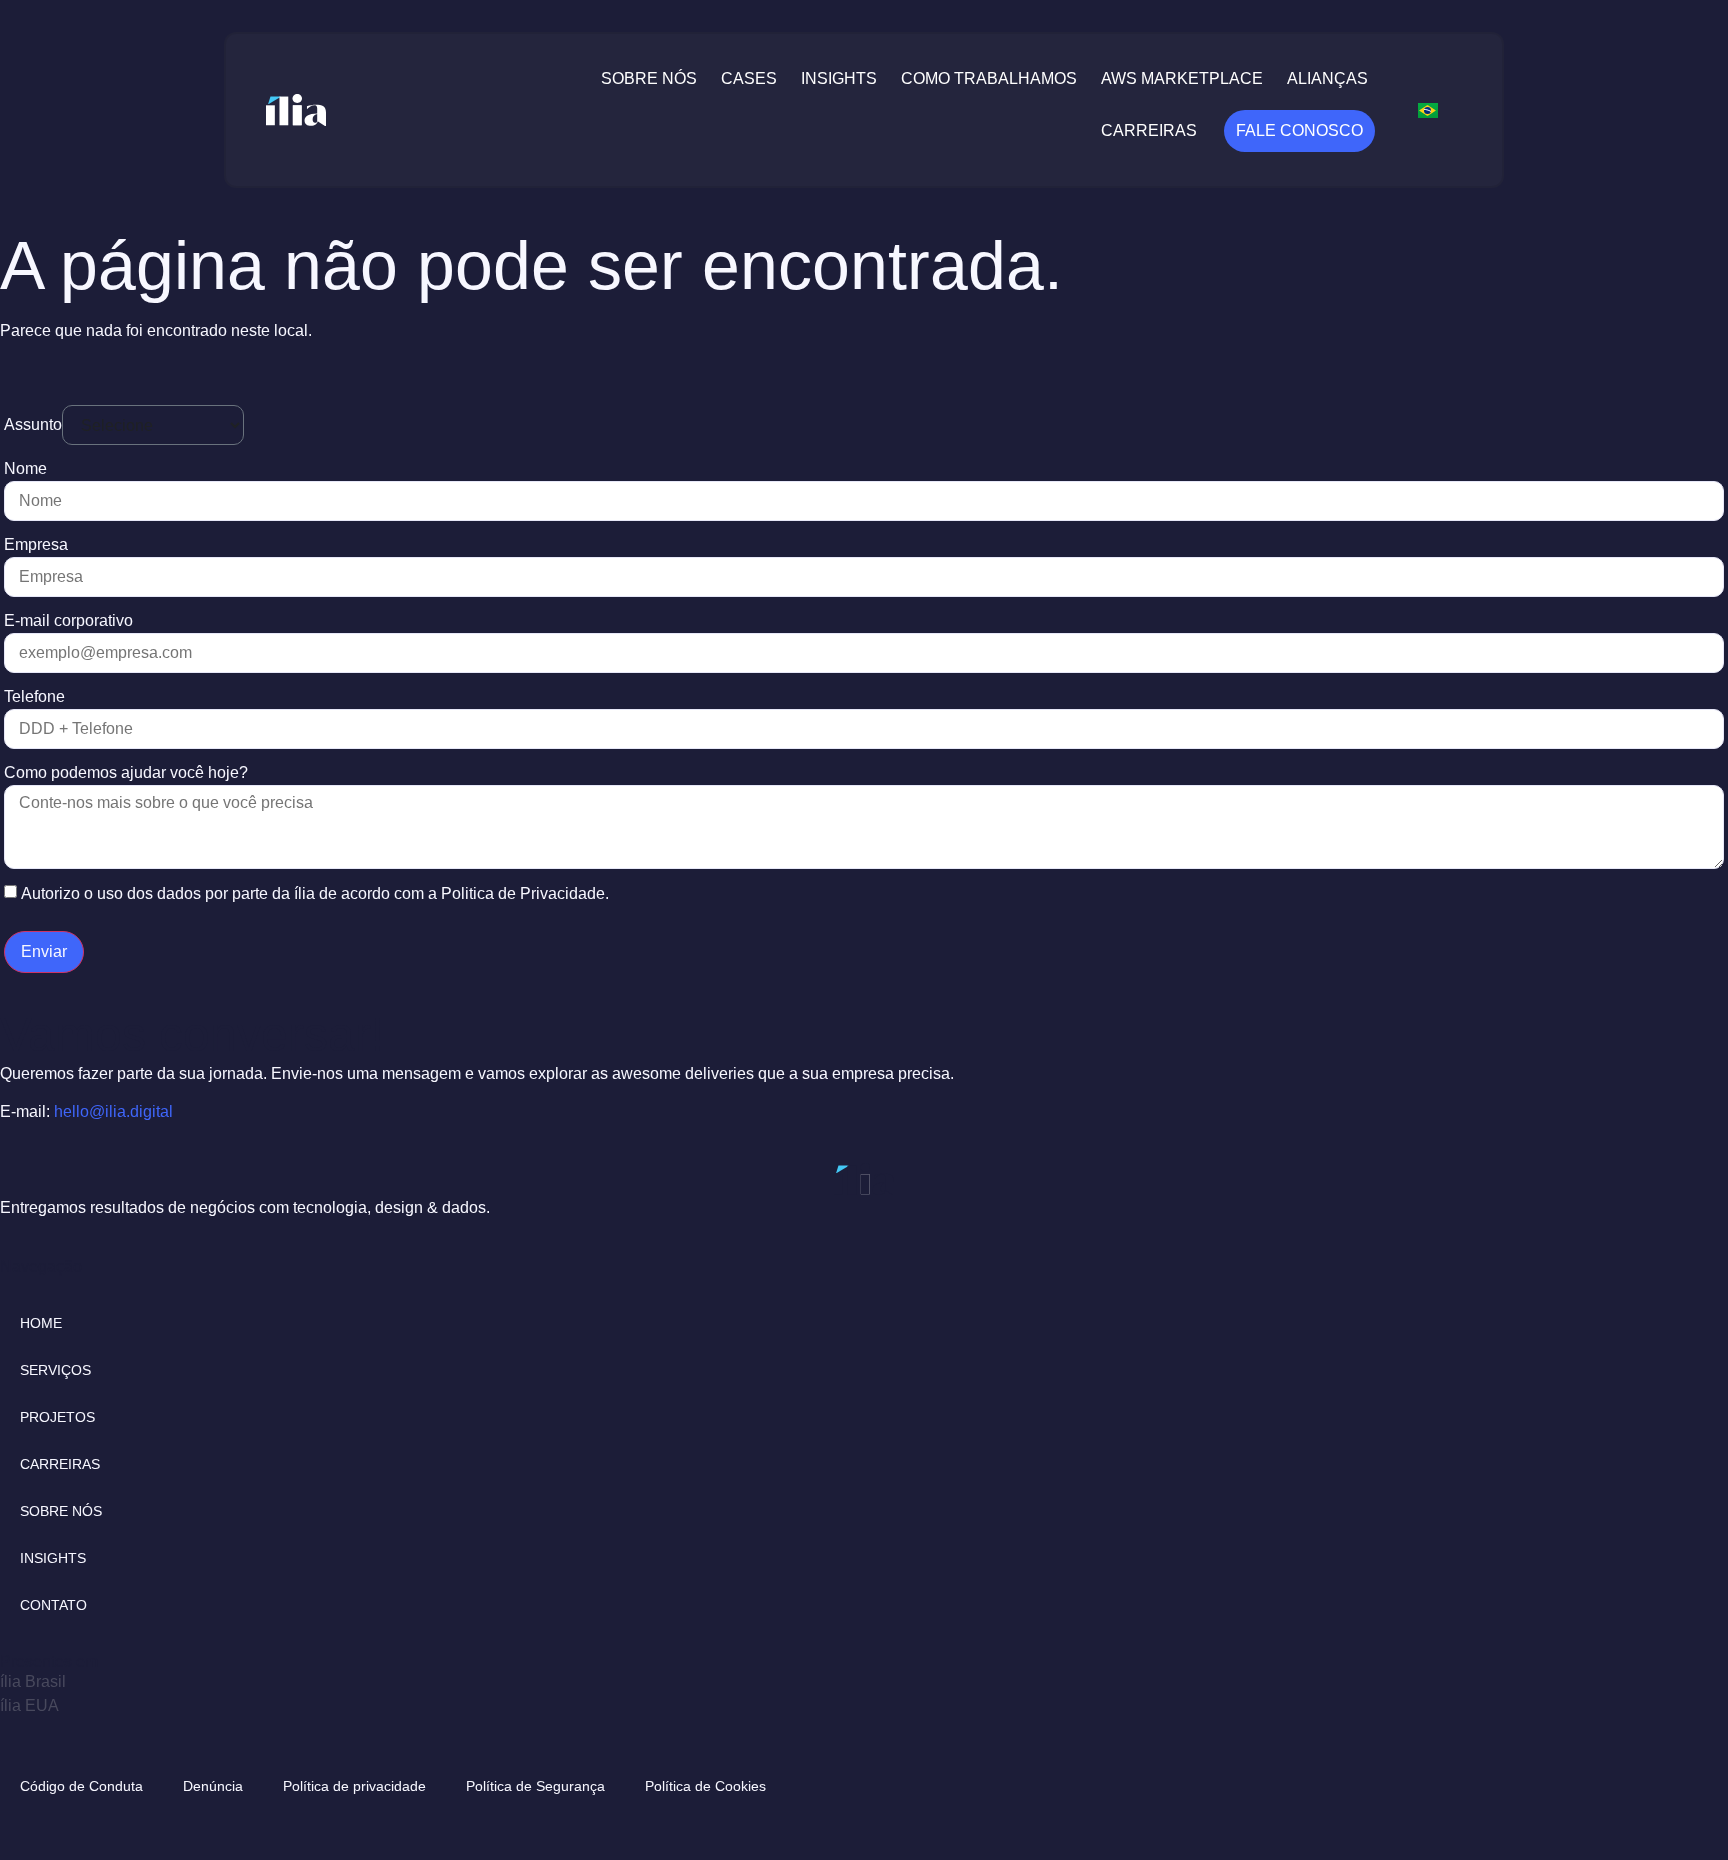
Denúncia (213, 1786)
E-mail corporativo (68, 620)
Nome (25, 468)
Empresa (36, 544)
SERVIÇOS (55, 1370)
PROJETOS (57, 1417)
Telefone (34, 696)
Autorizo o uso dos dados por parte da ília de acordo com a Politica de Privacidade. (315, 893)
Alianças (1327, 78)
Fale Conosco (1299, 130)
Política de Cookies (705, 1786)
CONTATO (53, 1605)
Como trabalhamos (989, 78)
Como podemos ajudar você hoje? (126, 772)
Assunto (33, 424)
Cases (749, 78)
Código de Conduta (81, 1786)
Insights (839, 78)
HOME (41, 1323)
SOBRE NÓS (61, 1511)
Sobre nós (649, 78)
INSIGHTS (53, 1558)
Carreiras (1149, 130)
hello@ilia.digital (113, 1111)
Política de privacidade (354, 1786)
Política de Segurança (535, 1786)
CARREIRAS (60, 1464)
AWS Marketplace (1182, 78)
